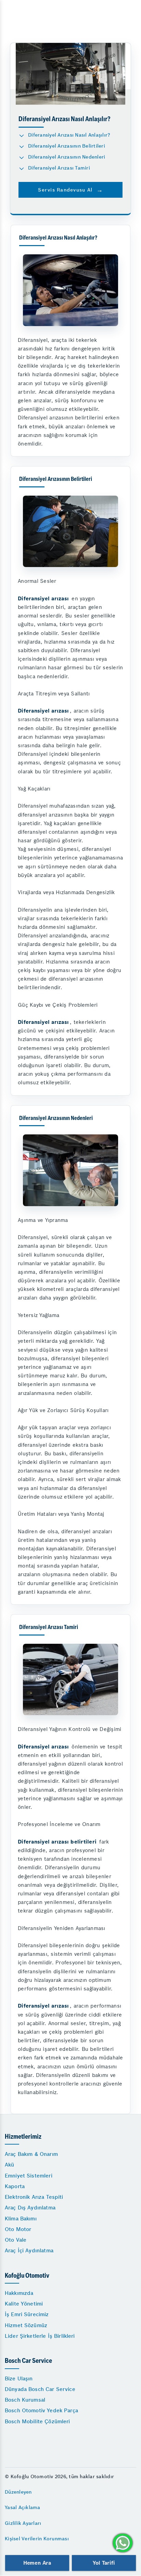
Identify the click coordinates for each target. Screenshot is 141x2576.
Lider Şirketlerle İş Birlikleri (40, 2336)
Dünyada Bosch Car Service (40, 2389)
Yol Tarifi (104, 2563)
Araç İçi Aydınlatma (29, 2250)
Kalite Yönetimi (24, 2304)
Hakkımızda (19, 2293)
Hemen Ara (37, 2563)
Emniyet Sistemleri (29, 2176)
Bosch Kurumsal (25, 2400)
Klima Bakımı (21, 2219)
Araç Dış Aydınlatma (30, 2208)
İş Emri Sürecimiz (27, 2314)
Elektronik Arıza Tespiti (34, 2197)
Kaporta (15, 2186)
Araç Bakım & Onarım (31, 2154)
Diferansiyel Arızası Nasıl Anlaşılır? (69, 135)
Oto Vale (16, 2240)
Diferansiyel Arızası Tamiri (59, 168)
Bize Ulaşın (19, 2378)
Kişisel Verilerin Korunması (37, 2539)
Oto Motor (18, 2229)
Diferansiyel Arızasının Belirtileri (67, 146)
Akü (9, 2165)
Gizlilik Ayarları (23, 2523)
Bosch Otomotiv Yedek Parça (41, 2410)
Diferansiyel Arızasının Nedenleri (67, 157)
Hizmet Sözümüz (26, 2325)
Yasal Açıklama (23, 2507)
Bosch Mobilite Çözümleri (37, 2421)
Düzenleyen (18, 2492)
